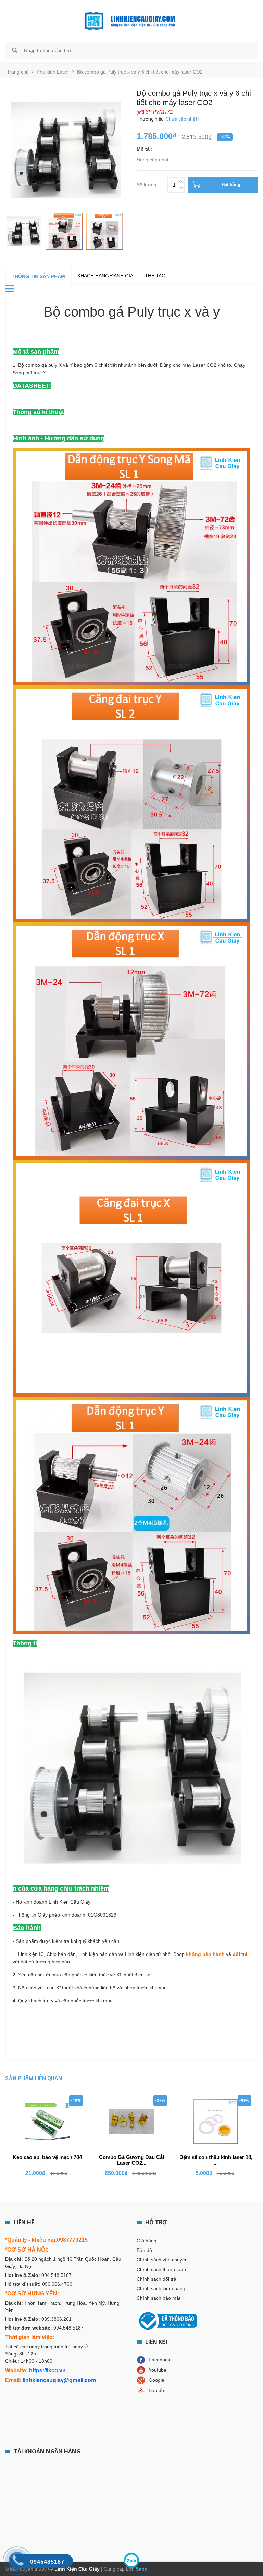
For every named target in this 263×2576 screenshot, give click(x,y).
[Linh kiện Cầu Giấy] (129, 21)
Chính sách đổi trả (156, 2279)
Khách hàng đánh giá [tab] (105, 276)
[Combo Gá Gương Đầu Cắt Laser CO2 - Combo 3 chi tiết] (131, 2122)
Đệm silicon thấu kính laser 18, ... (216, 2160)
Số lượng (147, 184)
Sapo (141, 2569)
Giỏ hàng (147, 2241)
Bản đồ (144, 2250)
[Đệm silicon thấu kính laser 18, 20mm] (216, 2122)
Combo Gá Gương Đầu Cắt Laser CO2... (132, 2160)
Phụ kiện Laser (53, 72)
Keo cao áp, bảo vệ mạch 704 (47, 2157)
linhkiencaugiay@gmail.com (59, 2380)
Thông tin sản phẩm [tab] (38, 276)
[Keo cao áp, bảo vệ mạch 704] (47, 2122)
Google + (159, 2380)
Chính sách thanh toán (161, 2269)
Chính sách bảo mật (159, 2298)
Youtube (158, 2370)
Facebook (159, 2360)
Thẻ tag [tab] (155, 276)
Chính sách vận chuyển (162, 2260)
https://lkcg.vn (47, 2370)
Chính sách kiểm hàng (161, 2288)
